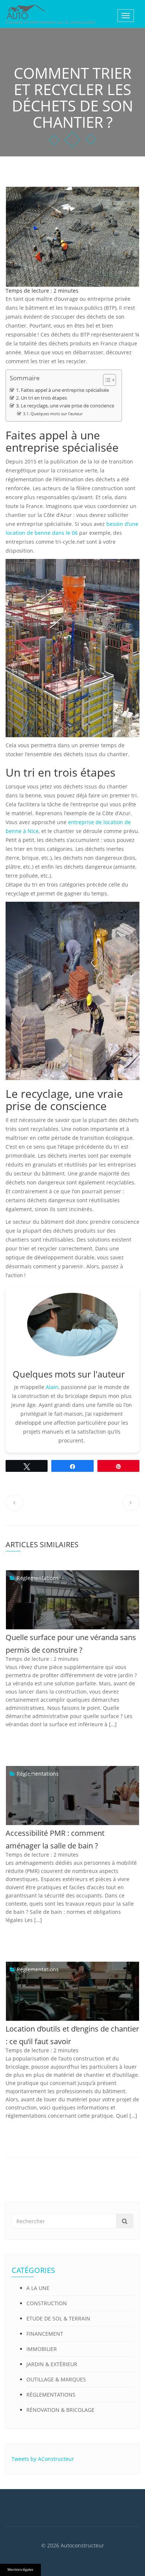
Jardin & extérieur (52, 2364)
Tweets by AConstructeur (43, 2459)
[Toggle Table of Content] (106, 380)
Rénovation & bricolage (60, 2410)
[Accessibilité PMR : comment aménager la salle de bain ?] (13, 1774)
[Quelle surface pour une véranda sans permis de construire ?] (13, 1578)
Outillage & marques (56, 2379)
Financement (45, 2334)
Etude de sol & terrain (58, 2318)
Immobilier (42, 2349)
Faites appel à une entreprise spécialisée (65, 390)
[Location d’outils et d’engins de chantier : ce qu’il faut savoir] (13, 1969)
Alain (52, 1387)
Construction (47, 2303)
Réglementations (38, 1578)
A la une (38, 2288)
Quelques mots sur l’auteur (57, 414)
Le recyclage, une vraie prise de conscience (67, 406)
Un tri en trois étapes (44, 398)
